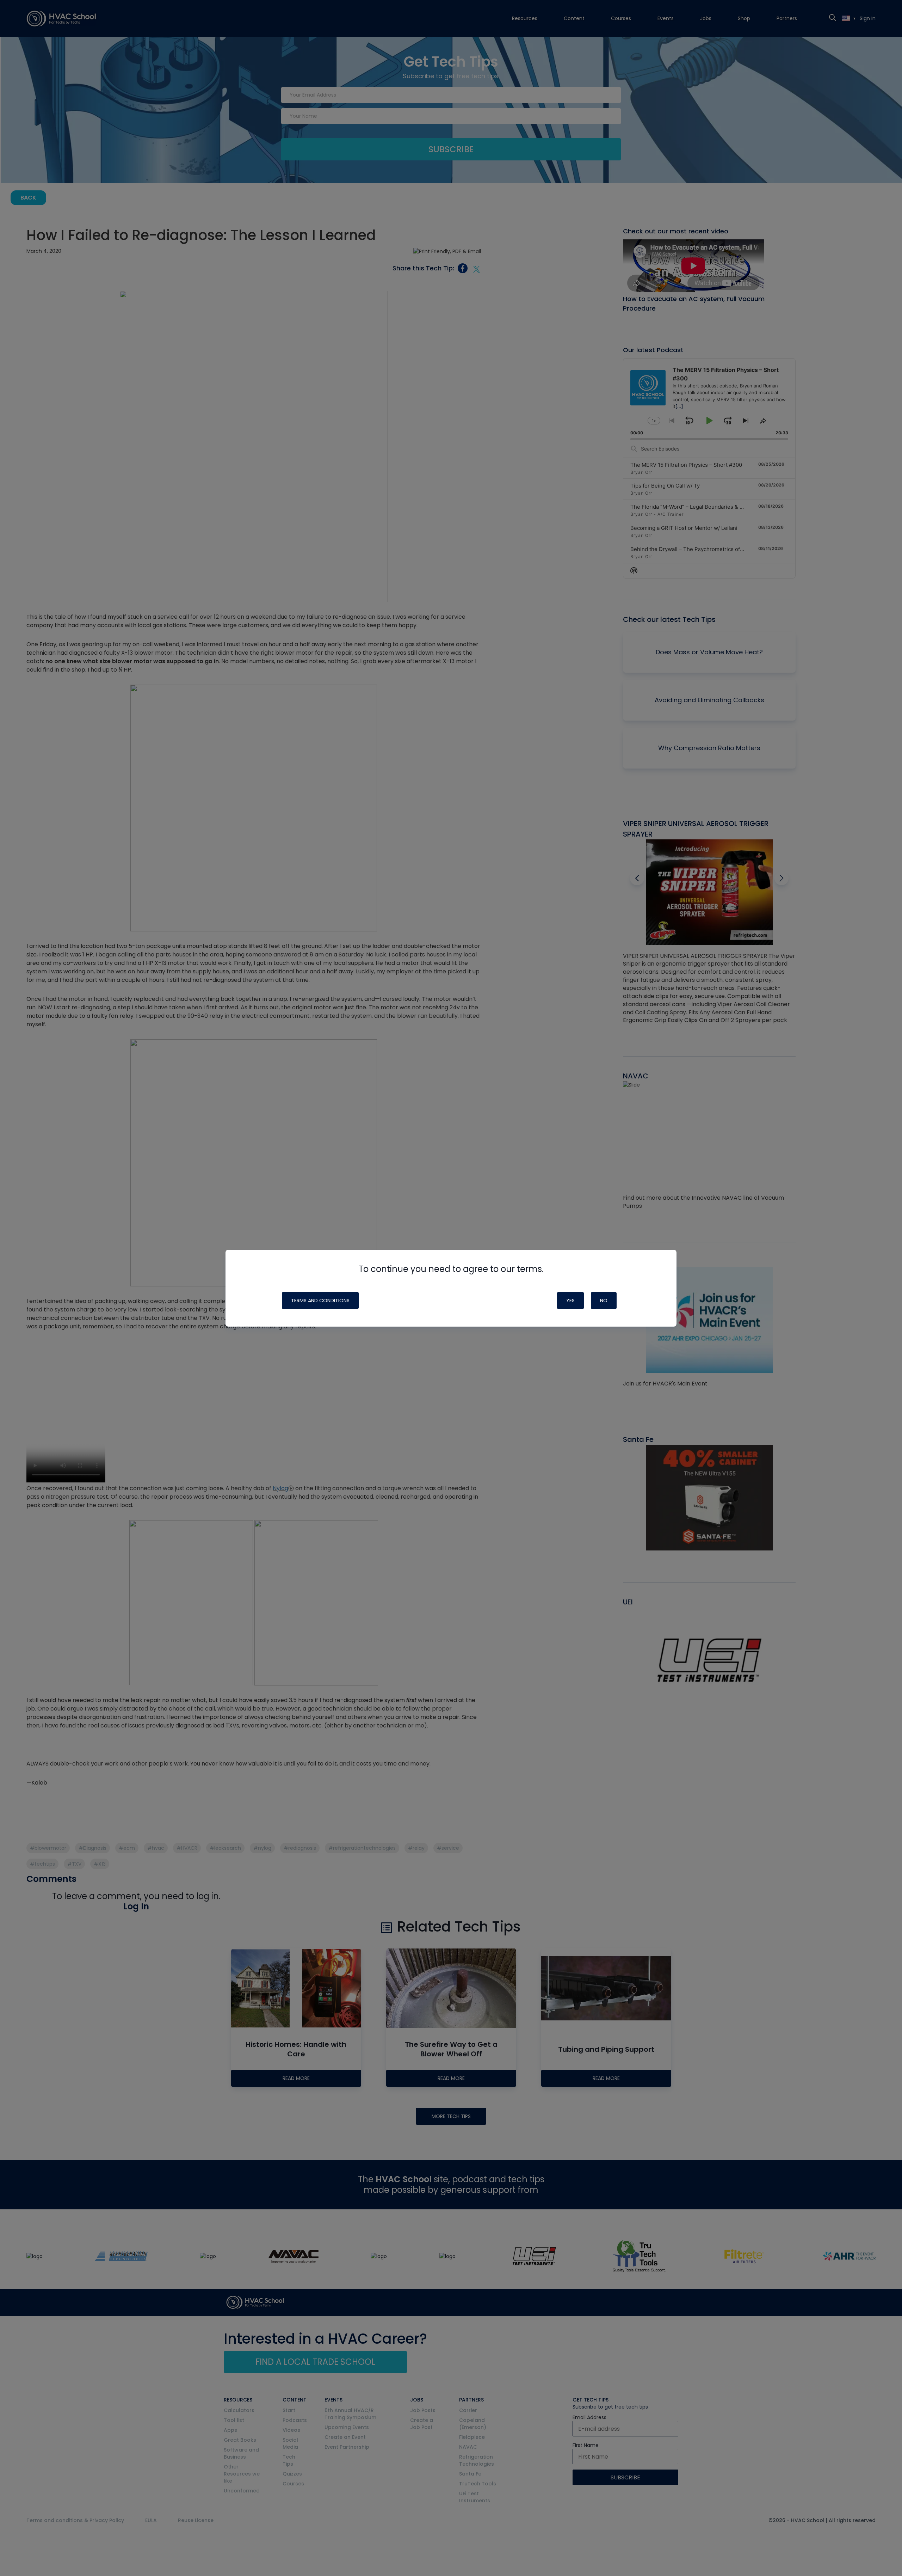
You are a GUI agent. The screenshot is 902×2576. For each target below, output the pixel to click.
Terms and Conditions (320, 1301)
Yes (570, 1301)
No (604, 1301)
